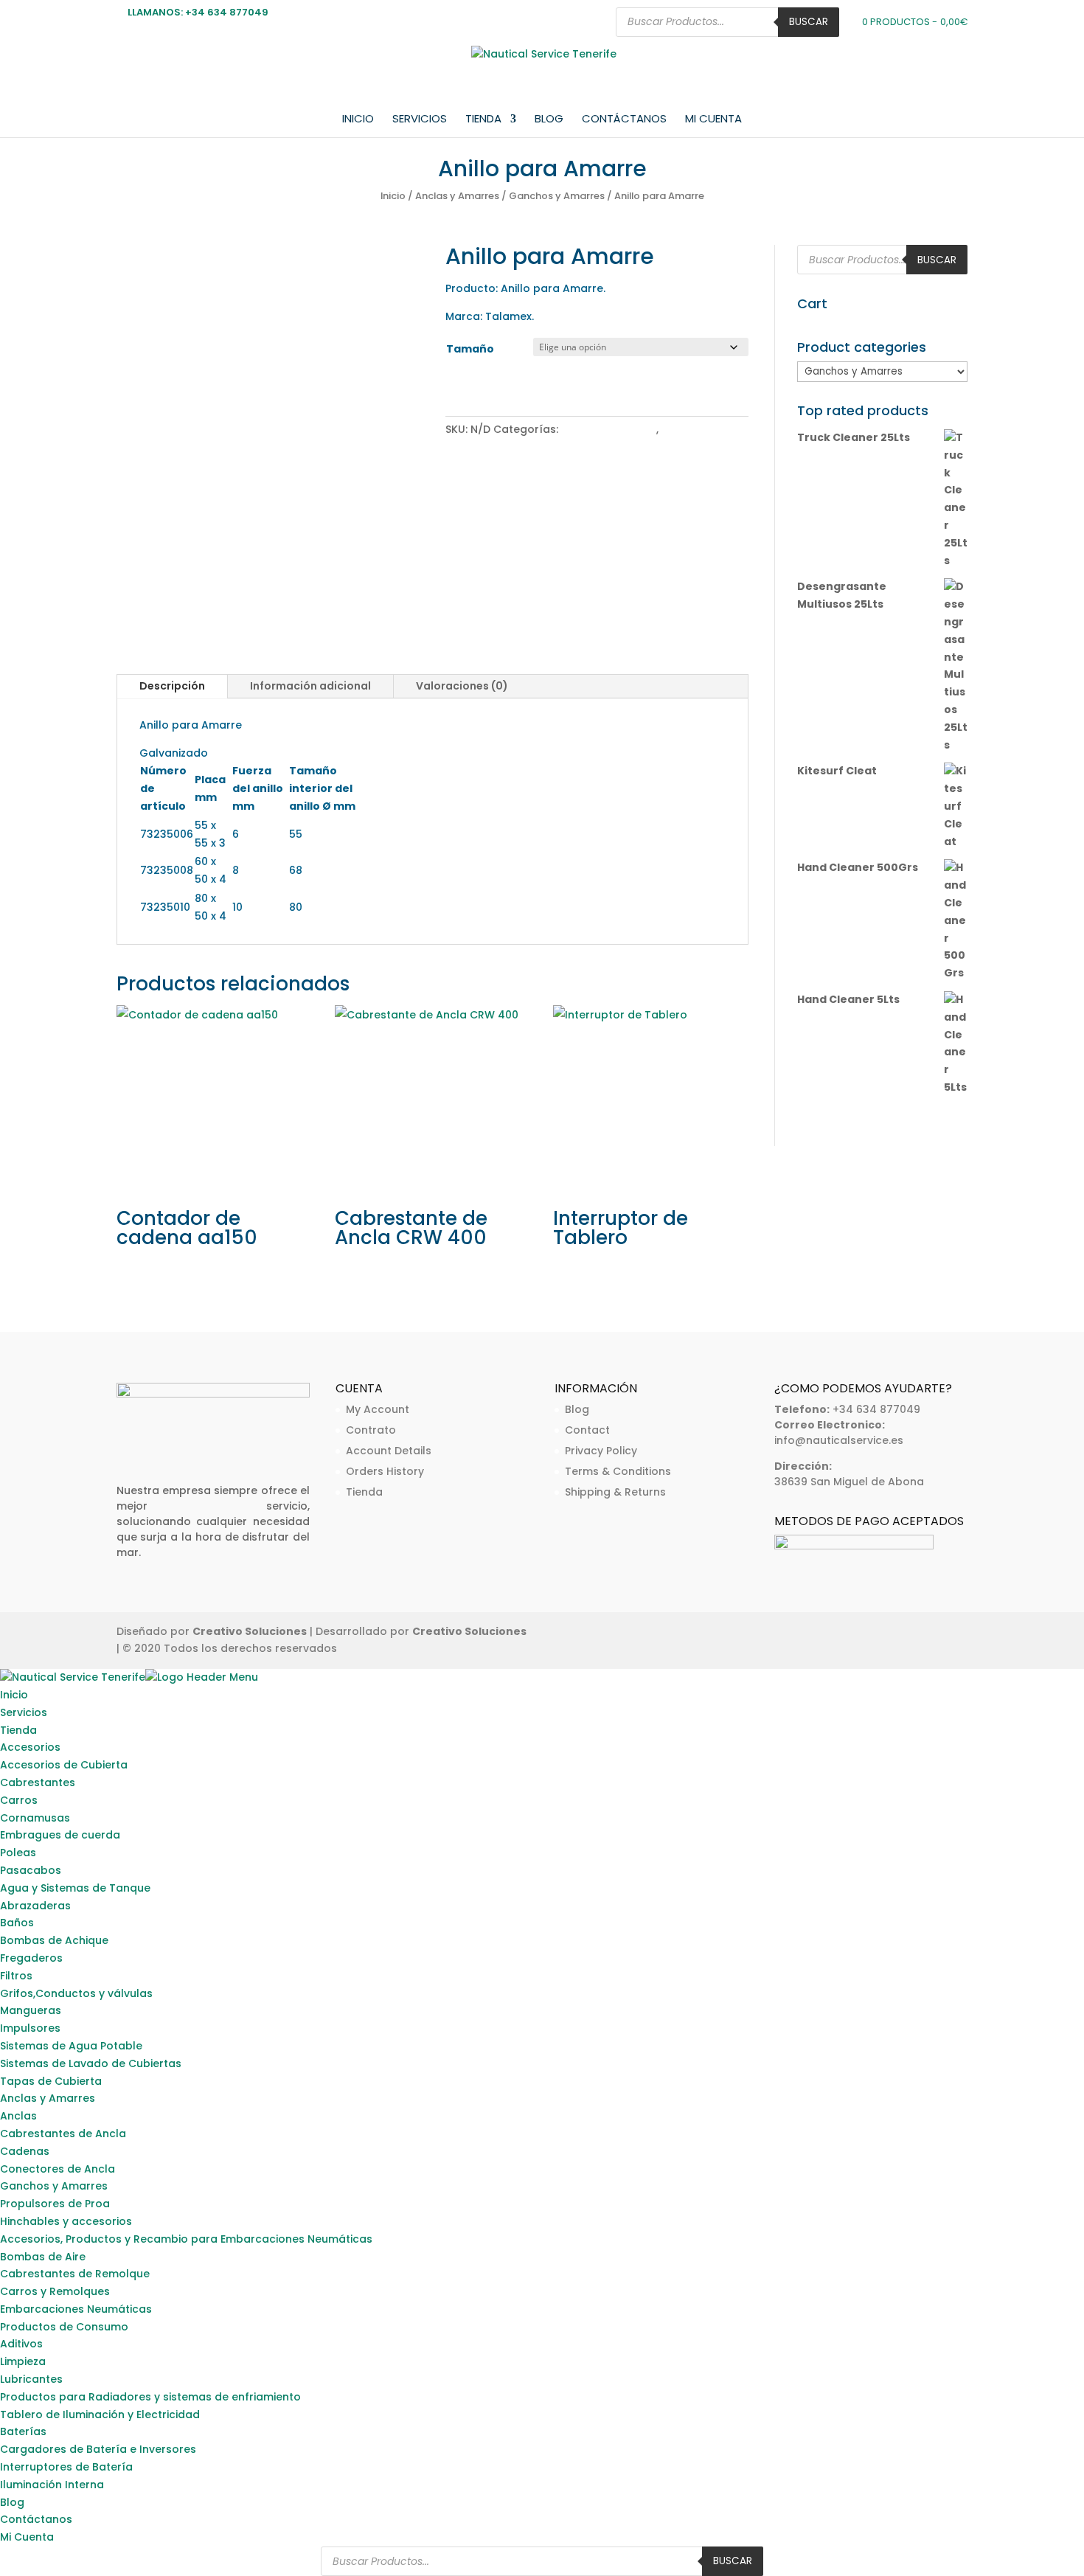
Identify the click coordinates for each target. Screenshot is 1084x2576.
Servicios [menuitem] (24, 1712)
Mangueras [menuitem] (31, 2010)
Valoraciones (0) (462, 686)
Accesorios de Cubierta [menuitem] (64, 1765)
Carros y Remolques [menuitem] (55, 2291)
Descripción (172, 686)
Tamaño (470, 349)
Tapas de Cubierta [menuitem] (51, 2081)
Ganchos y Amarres (557, 196)
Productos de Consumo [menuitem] (64, 2327)
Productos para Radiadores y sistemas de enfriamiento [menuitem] (150, 2397)
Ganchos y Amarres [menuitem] (54, 2186)
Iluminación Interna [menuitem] (52, 2485)
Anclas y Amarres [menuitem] (48, 2098)
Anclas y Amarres (457, 196)
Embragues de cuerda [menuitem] (60, 1835)
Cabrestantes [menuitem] (38, 1782)
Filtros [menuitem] (16, 1976)
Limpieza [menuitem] (23, 2361)
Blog (549, 120)
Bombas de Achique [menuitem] (54, 1940)
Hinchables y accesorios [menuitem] (66, 2221)
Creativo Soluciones (250, 1631)
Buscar (809, 22)
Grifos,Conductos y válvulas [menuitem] (76, 1993)
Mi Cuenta (713, 120)
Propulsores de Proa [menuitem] (55, 2204)
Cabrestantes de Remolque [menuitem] (75, 2274)
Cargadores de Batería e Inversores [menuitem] (98, 2449)
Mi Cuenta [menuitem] (27, 2537)
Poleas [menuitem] (18, 1853)
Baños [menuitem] (17, 1923)
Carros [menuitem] (19, 1800)
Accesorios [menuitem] (30, 1747)
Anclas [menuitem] (18, 2116)
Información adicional (310, 686)
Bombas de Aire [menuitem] (43, 2257)
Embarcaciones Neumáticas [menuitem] (76, 2309)
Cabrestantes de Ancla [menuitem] (63, 2134)
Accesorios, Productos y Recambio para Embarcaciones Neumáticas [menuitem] (186, 2239)
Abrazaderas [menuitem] (35, 1906)
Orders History (385, 1471)
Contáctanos (624, 120)
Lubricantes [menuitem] (31, 2379)
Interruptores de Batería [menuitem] (66, 2467)
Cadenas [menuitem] (25, 2151)
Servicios (420, 120)
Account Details (389, 1451)
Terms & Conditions (618, 1471)
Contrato (371, 1430)
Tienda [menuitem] (18, 1730)
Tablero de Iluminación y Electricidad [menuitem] (100, 2414)
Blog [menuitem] (12, 2502)
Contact (587, 1430)
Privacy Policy (601, 1451)
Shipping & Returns (615, 1492)
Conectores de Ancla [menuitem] (58, 2169)
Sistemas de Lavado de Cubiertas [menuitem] (91, 2063)
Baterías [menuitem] (23, 2431)
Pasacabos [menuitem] (31, 1870)
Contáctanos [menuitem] (36, 2519)
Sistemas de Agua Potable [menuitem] (71, 2046)
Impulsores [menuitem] (30, 2028)
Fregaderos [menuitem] (31, 1958)
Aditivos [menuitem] (21, 2344)
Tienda (483, 120)
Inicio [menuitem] (14, 1695)
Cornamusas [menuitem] (35, 1818)
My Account (378, 1409)
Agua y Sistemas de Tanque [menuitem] (75, 1888)
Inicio (358, 120)
